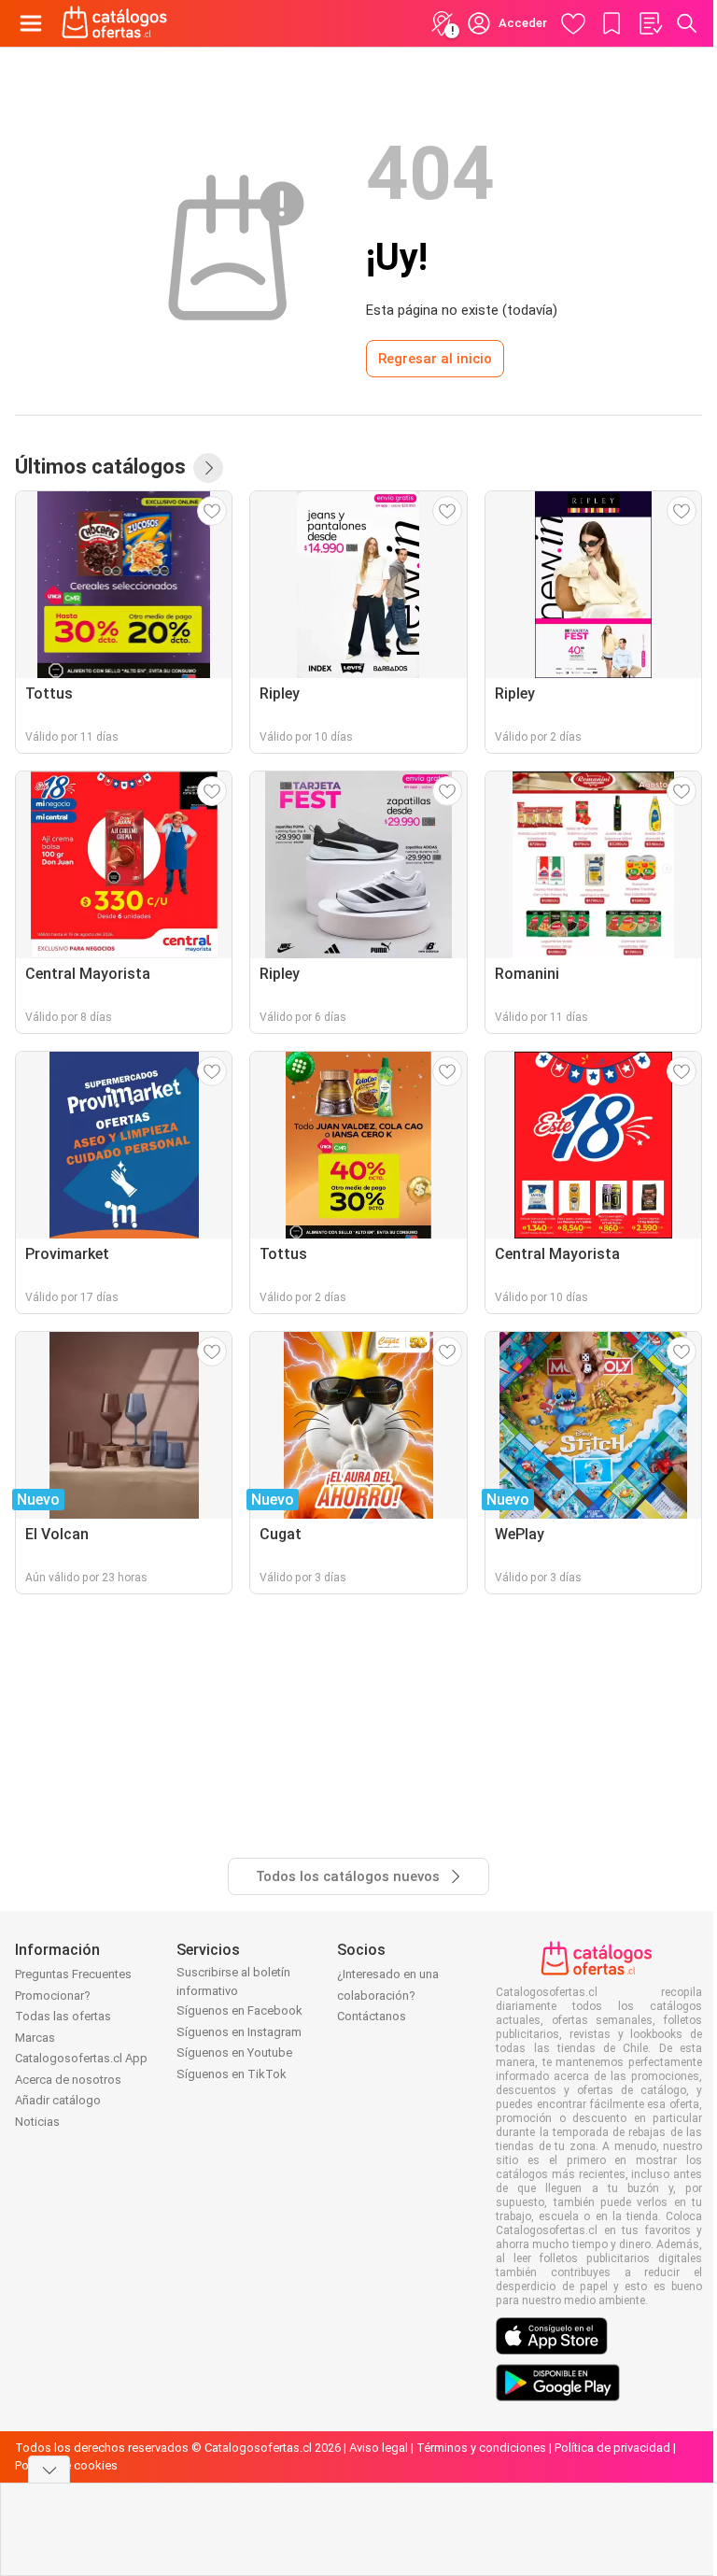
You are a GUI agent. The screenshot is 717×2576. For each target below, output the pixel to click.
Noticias (37, 2122)
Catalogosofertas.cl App (81, 2058)
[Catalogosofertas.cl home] (117, 23)
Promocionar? (53, 1996)
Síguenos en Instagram (239, 2032)
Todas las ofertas (63, 2016)
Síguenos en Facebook (239, 2010)
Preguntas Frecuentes (73, 1974)
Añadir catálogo (58, 2100)
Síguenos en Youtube (234, 2052)
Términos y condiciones (481, 2448)
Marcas (35, 2038)
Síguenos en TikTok (232, 2074)
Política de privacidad (612, 2448)
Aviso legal (379, 2448)
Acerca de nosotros (68, 2080)
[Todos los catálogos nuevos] (208, 468)
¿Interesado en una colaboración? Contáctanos (388, 1995)
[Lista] (650, 23)
